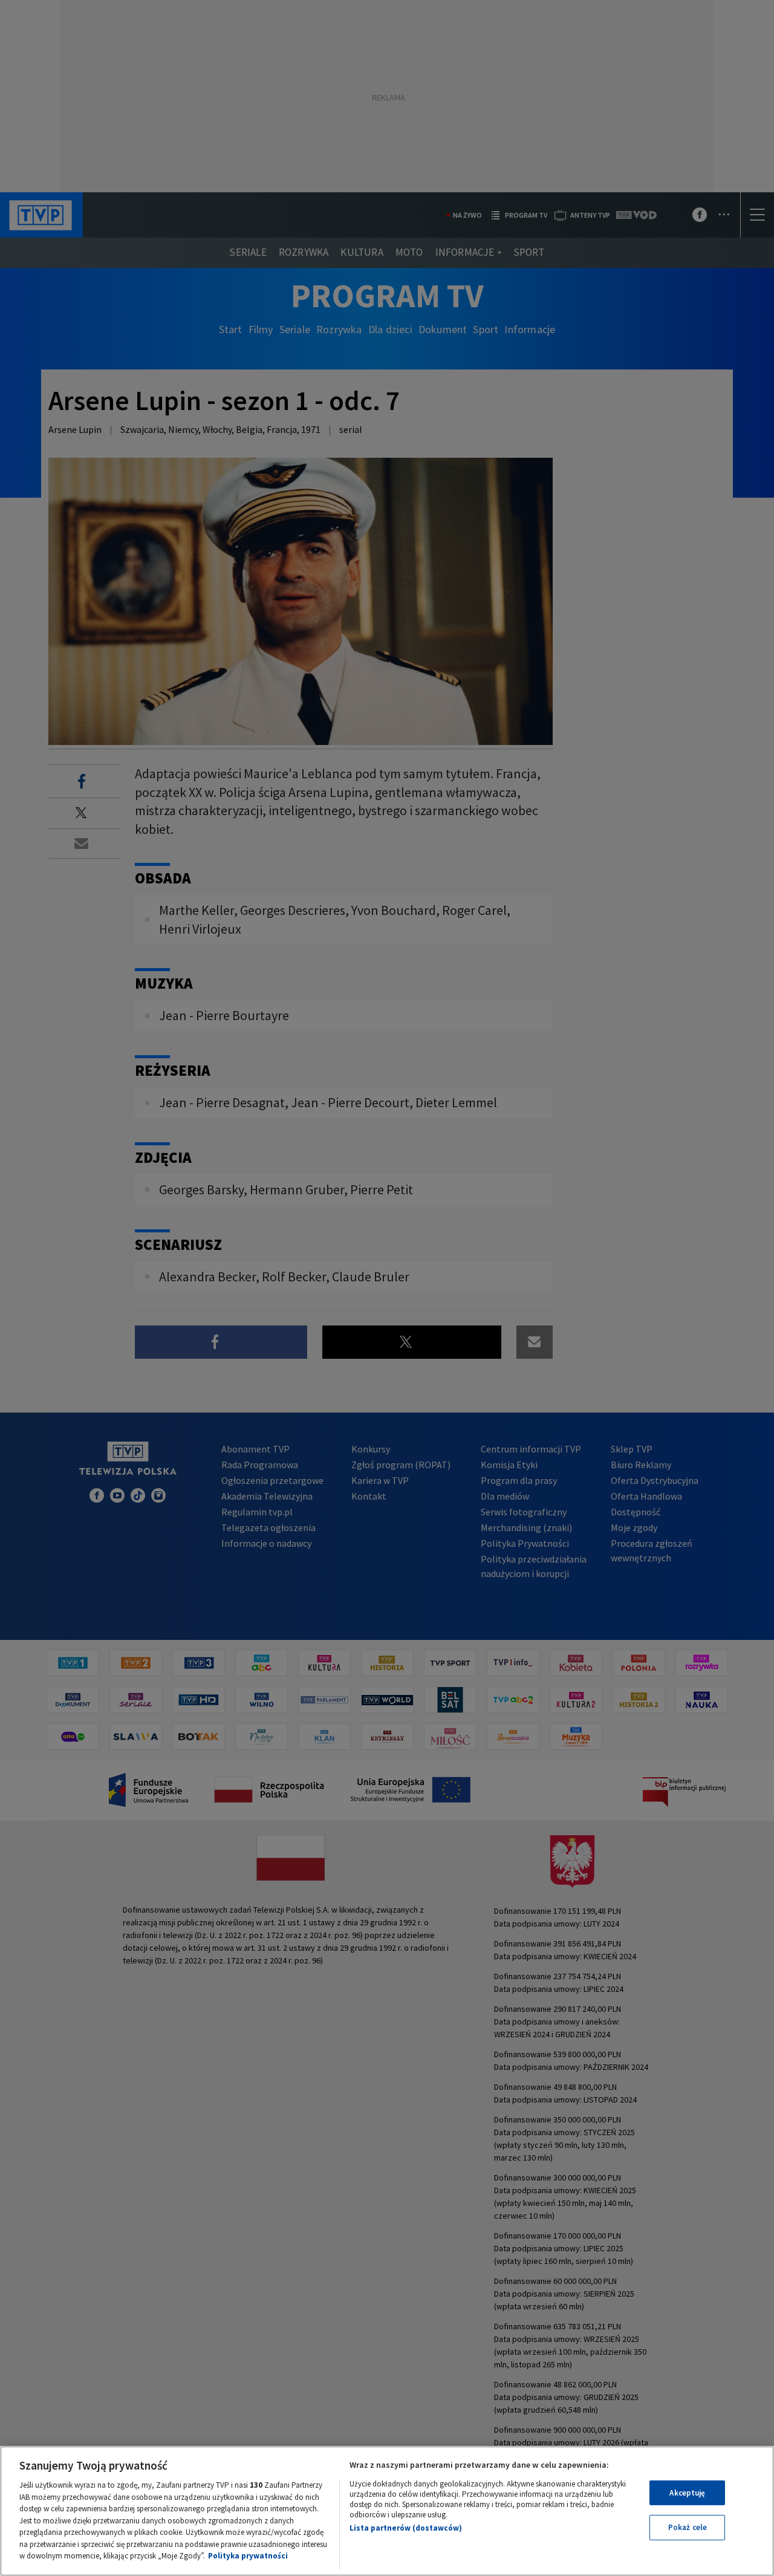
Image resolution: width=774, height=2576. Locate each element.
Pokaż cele (688, 2527)
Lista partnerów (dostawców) (406, 2528)
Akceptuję (687, 2493)
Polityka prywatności (248, 2556)
